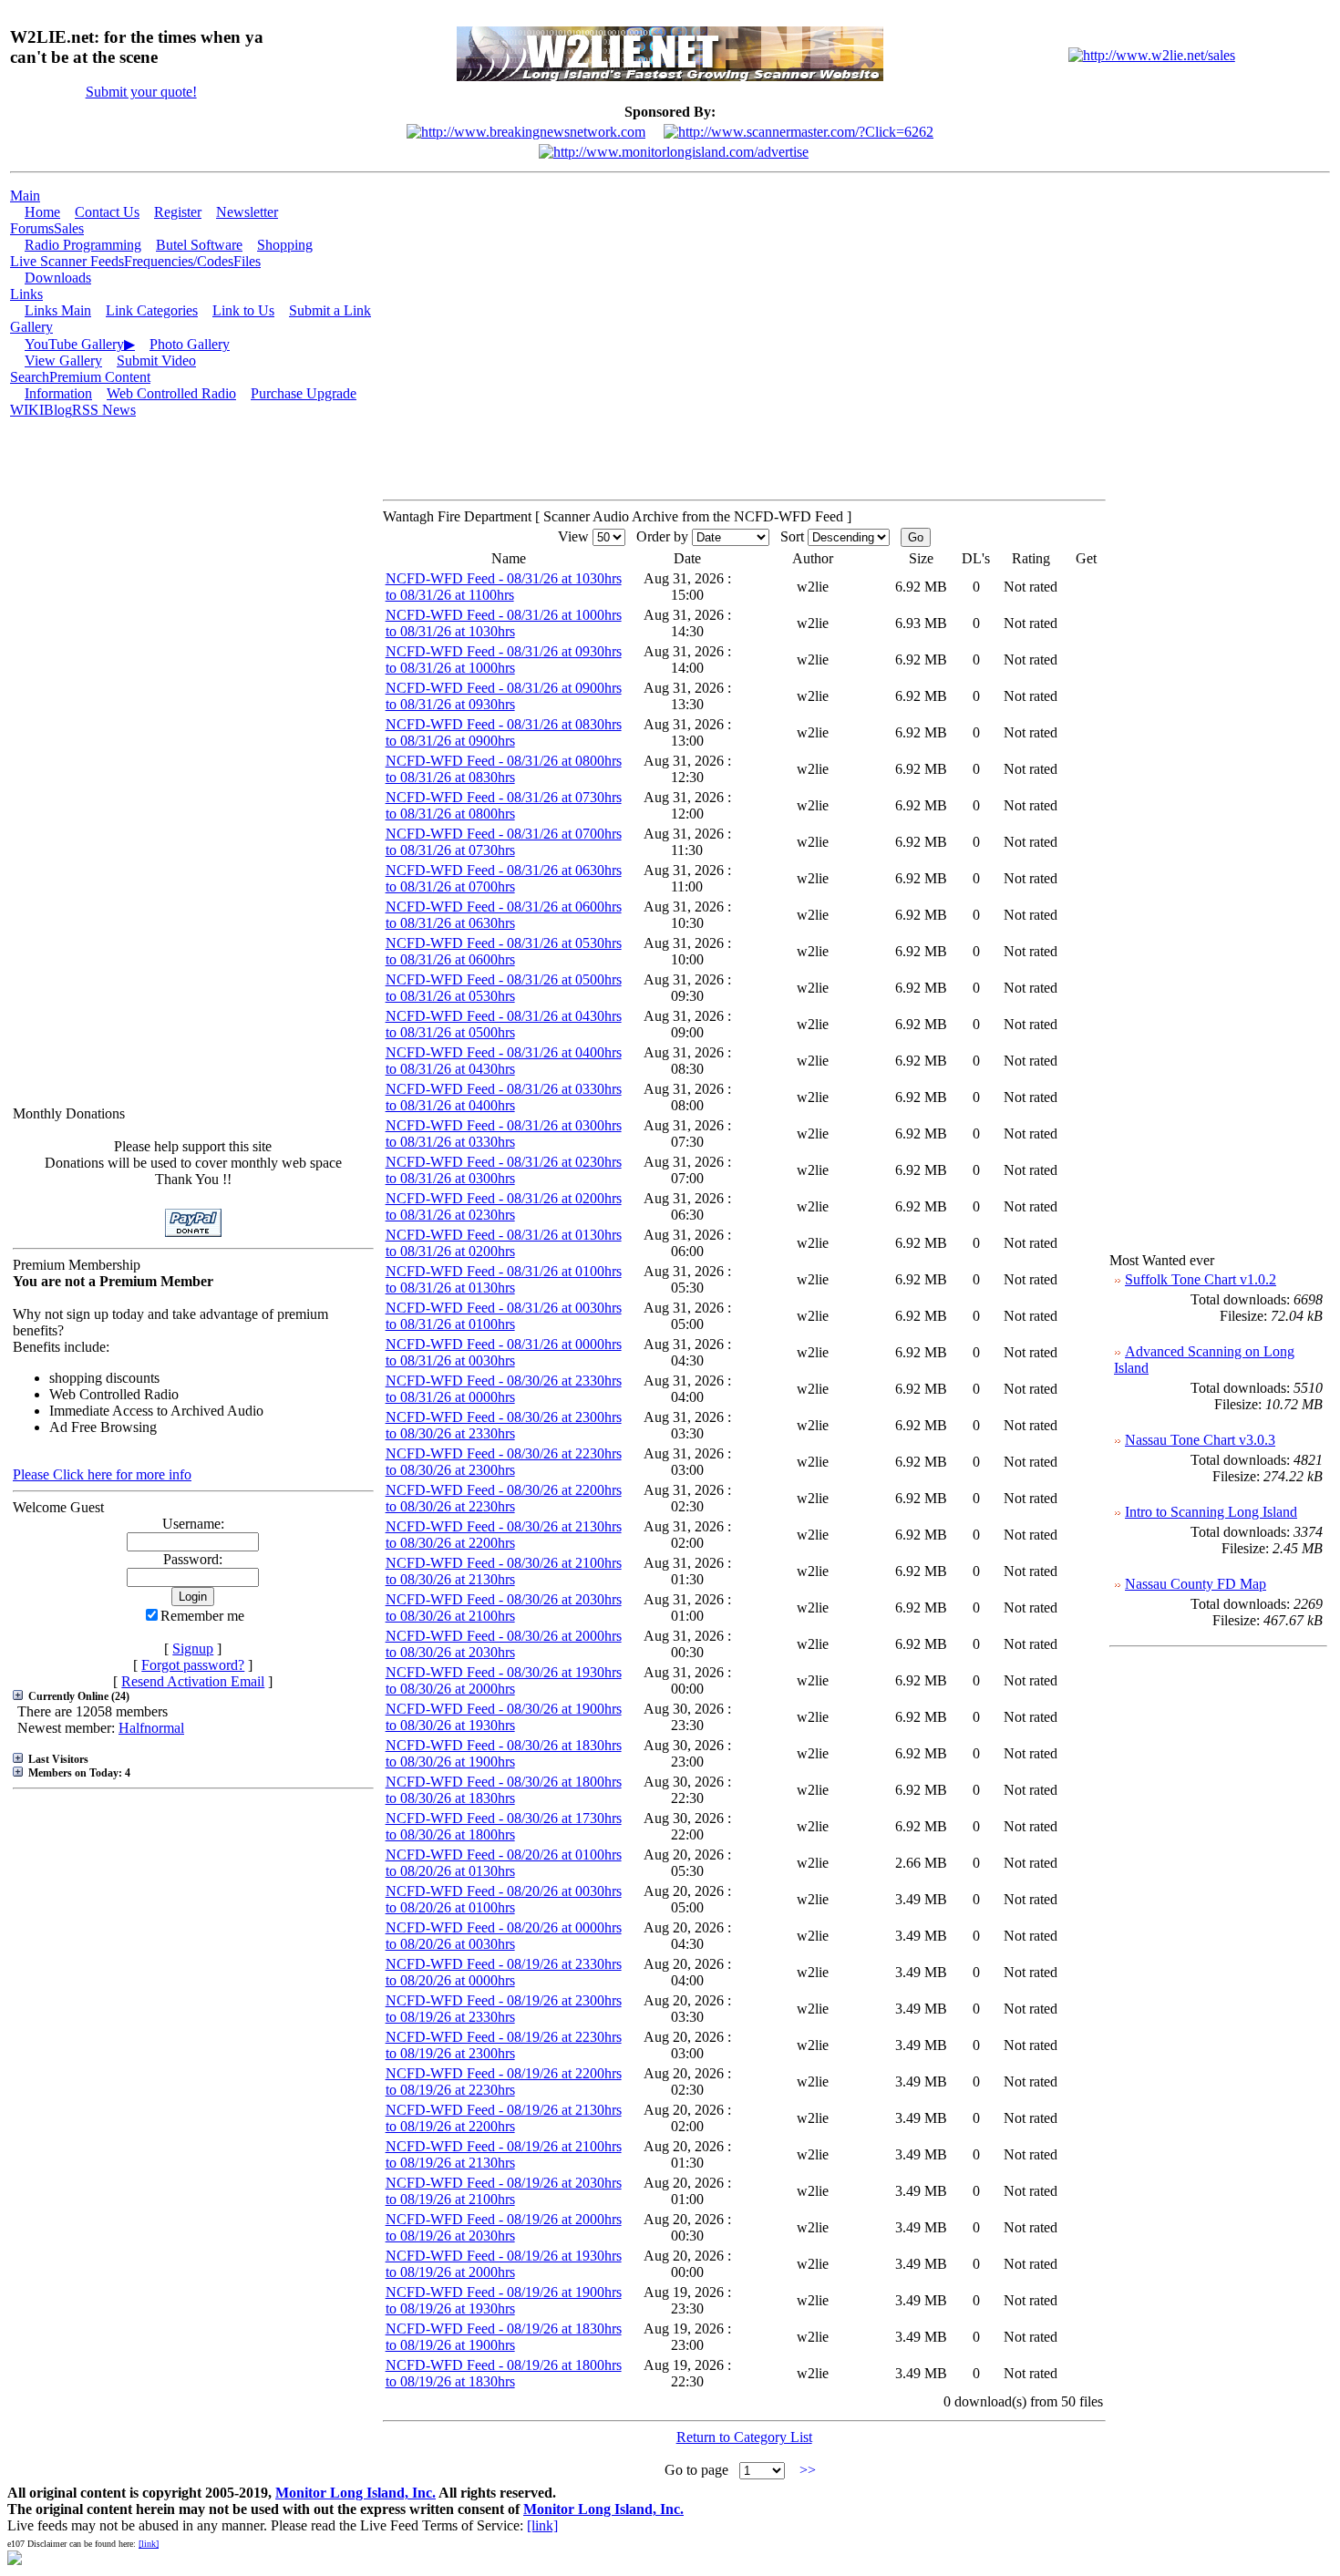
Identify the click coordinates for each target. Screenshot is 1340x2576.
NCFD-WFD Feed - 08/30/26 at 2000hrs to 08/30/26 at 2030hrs (504, 1644)
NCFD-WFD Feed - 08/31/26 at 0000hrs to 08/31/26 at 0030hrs (504, 1352)
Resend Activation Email (193, 1681)
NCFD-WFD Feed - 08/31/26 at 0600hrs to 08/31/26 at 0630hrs (504, 915)
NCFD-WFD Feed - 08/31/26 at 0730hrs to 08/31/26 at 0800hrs (504, 805)
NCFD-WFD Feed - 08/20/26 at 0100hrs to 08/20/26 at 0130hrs (504, 1863)
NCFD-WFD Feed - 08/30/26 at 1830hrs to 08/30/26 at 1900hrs (504, 1753)
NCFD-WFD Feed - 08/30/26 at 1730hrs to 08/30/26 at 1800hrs (504, 1826)
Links (26, 294)
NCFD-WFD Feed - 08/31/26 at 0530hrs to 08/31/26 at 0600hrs (504, 951)
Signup (193, 1649)
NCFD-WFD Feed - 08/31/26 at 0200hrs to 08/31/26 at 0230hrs (504, 1206)
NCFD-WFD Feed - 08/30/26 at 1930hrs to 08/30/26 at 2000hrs (504, 1680)
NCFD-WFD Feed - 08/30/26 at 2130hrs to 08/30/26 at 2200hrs (504, 1535)
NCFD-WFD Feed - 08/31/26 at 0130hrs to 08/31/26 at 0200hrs (504, 1243)
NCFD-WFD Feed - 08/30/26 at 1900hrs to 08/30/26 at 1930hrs (504, 1717)
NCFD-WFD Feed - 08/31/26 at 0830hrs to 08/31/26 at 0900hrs (504, 732)
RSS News (104, 410)
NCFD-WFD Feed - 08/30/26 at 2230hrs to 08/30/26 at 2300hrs (504, 1462)
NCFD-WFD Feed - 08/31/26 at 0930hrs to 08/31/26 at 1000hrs (504, 659)
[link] (542, 2525)
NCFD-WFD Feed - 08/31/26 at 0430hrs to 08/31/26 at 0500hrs (504, 1024)
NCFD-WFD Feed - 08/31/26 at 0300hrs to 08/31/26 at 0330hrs (504, 1133)
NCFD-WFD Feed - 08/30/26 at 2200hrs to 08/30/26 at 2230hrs (504, 1498)
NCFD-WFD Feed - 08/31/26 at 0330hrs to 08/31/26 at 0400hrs (504, 1097)
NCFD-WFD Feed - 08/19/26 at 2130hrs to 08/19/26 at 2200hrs (504, 2118)
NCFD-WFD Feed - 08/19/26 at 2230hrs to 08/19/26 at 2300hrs (504, 2045)
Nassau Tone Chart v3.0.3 (1200, 1440)
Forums (32, 228)
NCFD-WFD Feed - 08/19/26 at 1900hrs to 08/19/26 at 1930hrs (504, 2300)
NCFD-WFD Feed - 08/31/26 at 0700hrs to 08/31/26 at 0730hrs (504, 842)
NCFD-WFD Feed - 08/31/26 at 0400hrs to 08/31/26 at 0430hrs (504, 1061)
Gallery (31, 327)
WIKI (27, 410)
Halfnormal (151, 1728)
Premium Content (100, 377)
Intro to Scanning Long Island (1211, 1512)
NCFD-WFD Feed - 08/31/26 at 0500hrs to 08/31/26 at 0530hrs (504, 988)
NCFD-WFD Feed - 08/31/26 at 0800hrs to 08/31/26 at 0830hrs (504, 769)
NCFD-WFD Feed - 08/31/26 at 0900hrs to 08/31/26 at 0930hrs (504, 696)
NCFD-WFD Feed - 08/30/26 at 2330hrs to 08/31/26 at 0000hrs (504, 1389)
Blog (58, 410)
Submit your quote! (141, 92)
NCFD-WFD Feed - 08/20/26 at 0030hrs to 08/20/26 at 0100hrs (504, 1899)
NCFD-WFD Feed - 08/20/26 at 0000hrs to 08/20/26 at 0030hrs (504, 1936)
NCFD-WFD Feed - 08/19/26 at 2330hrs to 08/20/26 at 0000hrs (504, 1972)
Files (247, 261)
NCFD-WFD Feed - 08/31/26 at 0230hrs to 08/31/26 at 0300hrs (504, 1170)
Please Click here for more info (102, 1474)
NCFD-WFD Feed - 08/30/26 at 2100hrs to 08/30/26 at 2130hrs (504, 1571)
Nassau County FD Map (1196, 1584)
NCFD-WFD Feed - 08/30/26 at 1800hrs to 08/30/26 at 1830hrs (504, 1790)
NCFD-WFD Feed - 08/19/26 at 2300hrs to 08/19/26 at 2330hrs (504, 2009)
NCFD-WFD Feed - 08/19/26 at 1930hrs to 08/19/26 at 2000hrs (504, 2264)
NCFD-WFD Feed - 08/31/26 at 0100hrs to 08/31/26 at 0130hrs (504, 1279)
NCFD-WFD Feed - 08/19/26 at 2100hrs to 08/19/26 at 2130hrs (504, 2154)
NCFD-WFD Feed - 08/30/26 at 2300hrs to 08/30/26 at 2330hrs (504, 1425)
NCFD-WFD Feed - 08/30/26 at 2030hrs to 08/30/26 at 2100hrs (504, 1607)
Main (25, 196)
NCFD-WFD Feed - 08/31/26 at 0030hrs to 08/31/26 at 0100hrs (504, 1316)
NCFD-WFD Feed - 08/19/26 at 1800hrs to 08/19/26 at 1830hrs (504, 2373)
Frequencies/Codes (179, 261)
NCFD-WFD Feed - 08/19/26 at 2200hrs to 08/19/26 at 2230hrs (504, 2081)
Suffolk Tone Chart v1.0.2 (1201, 1279)
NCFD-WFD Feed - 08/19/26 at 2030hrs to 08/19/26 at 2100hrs (504, 2191)
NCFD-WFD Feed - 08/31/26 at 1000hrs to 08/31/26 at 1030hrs (504, 623)
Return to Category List (744, 2437)
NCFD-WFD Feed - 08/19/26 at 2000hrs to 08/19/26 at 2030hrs (504, 2227)
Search (30, 377)
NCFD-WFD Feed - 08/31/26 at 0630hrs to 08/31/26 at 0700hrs (504, 878)
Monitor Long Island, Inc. (356, 2493)
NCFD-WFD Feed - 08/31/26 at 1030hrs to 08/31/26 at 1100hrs (504, 587)
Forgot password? (193, 1665)
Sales (69, 228)
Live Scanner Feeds (67, 261)
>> (808, 2470)
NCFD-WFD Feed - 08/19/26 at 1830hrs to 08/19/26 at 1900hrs (504, 2337)
